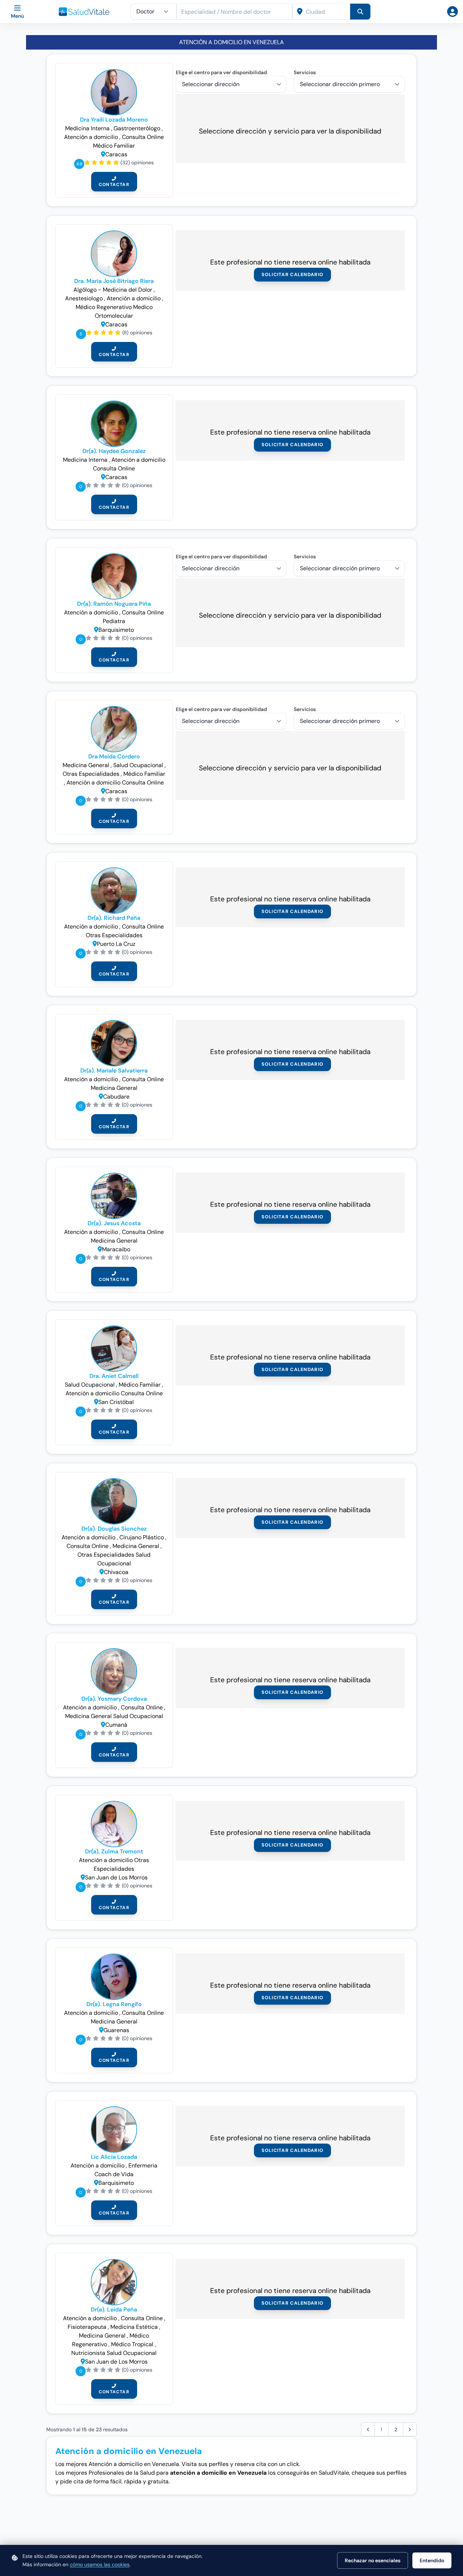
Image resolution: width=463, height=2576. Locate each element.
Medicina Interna (88, 128)
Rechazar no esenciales (373, 2560)
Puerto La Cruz (116, 944)
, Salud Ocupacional (138, 765)
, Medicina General (135, 1546)
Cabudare (116, 1097)
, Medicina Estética (133, 2327)
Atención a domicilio (92, 612)
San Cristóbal (116, 1402)
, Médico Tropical (132, 2344)
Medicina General (87, 765)
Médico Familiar (114, 146)
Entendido (432, 2560)
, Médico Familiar (143, 774)
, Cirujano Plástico (141, 1537)
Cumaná (116, 1725)
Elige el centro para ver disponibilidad (221, 72)
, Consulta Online (142, 137)
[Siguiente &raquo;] (410, 2429)
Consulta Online (114, 468)
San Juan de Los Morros (116, 1877)
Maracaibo (116, 1249)
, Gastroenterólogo (136, 128)
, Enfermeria (142, 2165)
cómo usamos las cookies (100, 2564)
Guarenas (116, 2030)
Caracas (116, 154)
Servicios (305, 72)
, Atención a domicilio (133, 298)
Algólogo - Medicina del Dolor (114, 290)
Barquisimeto (116, 630)
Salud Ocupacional (90, 1385)
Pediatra (114, 621)
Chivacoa (116, 1572)
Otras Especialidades (114, 935)
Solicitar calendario (293, 274)
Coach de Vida (114, 2174)
